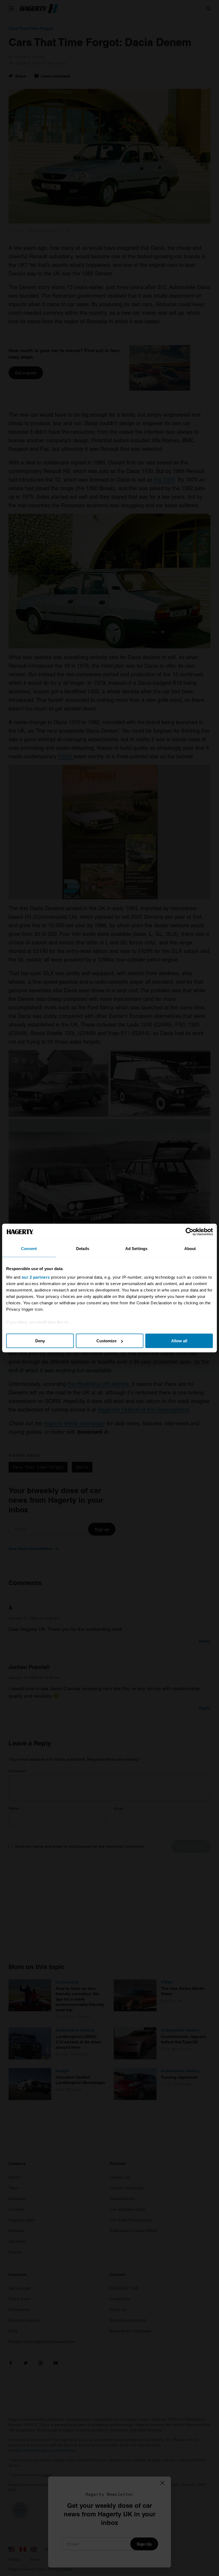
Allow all (179, 1341)
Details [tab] (83, 1249)
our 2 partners (36, 1277)
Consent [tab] (29, 1249)
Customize (106, 1341)
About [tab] (190, 1249)
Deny (40, 1341)
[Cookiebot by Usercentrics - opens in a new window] (189, 1232)
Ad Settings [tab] (136, 1249)
